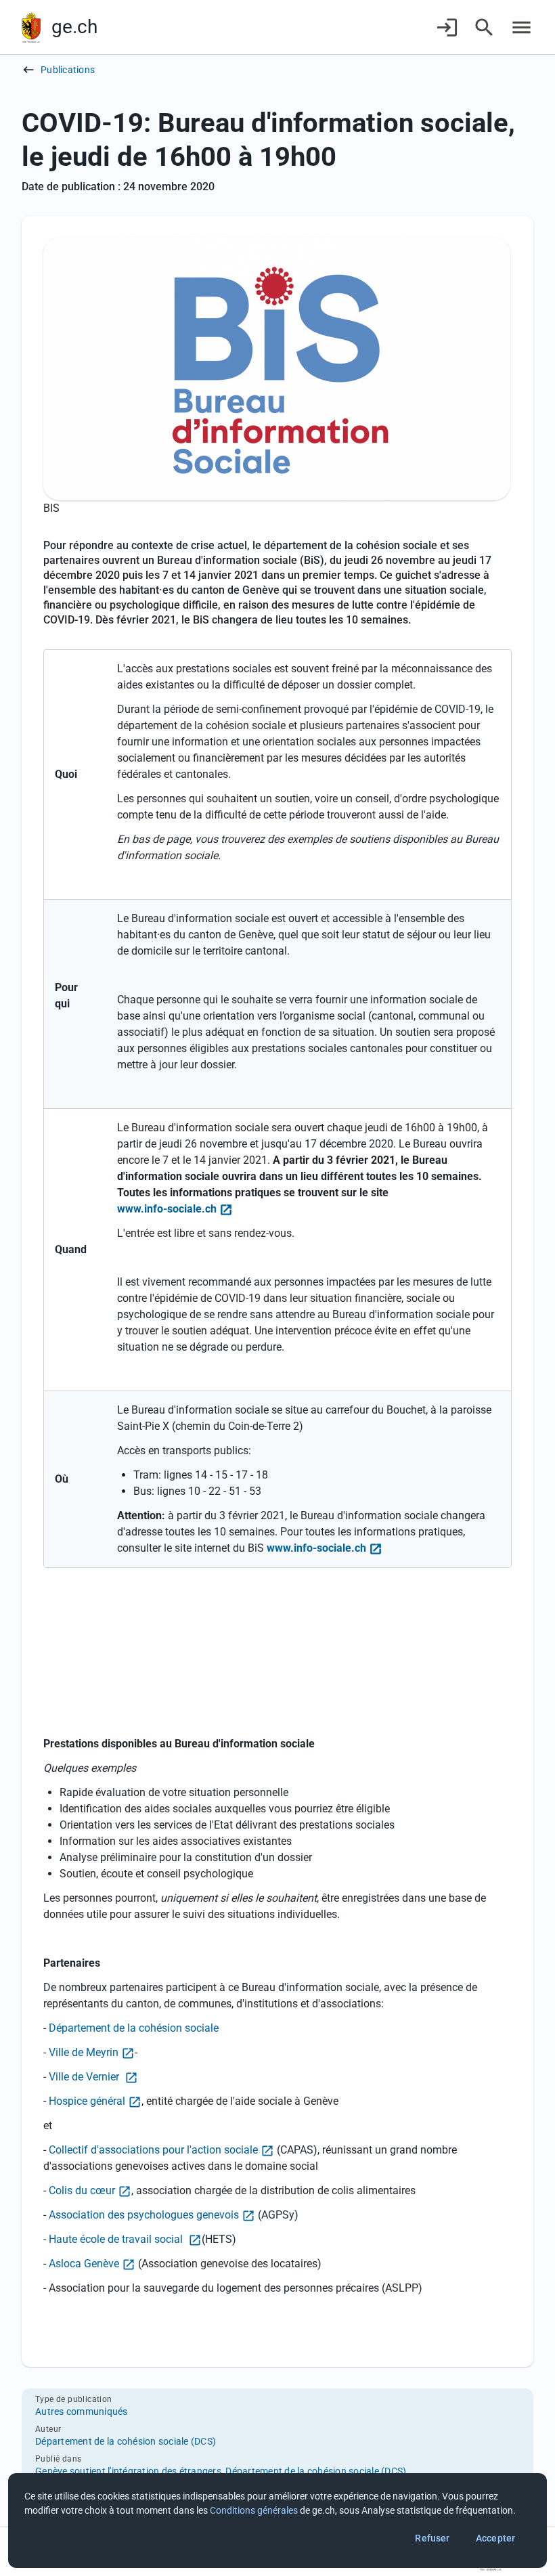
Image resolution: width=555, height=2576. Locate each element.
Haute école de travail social (117, 2239)
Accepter (495, 2538)
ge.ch (74, 27)
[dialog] (277, 2520)
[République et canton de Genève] (31, 27)
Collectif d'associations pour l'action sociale (153, 2150)
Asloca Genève (84, 2264)
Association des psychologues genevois (144, 2215)
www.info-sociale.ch (167, 1209)
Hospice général (87, 2101)
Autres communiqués (82, 2411)
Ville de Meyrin (84, 2052)
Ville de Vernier (85, 2077)
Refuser (432, 2538)
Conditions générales (254, 2510)
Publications (68, 70)
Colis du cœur (82, 2190)
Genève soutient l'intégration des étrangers (128, 2471)
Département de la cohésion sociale (134, 2028)
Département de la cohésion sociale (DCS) (126, 2441)
